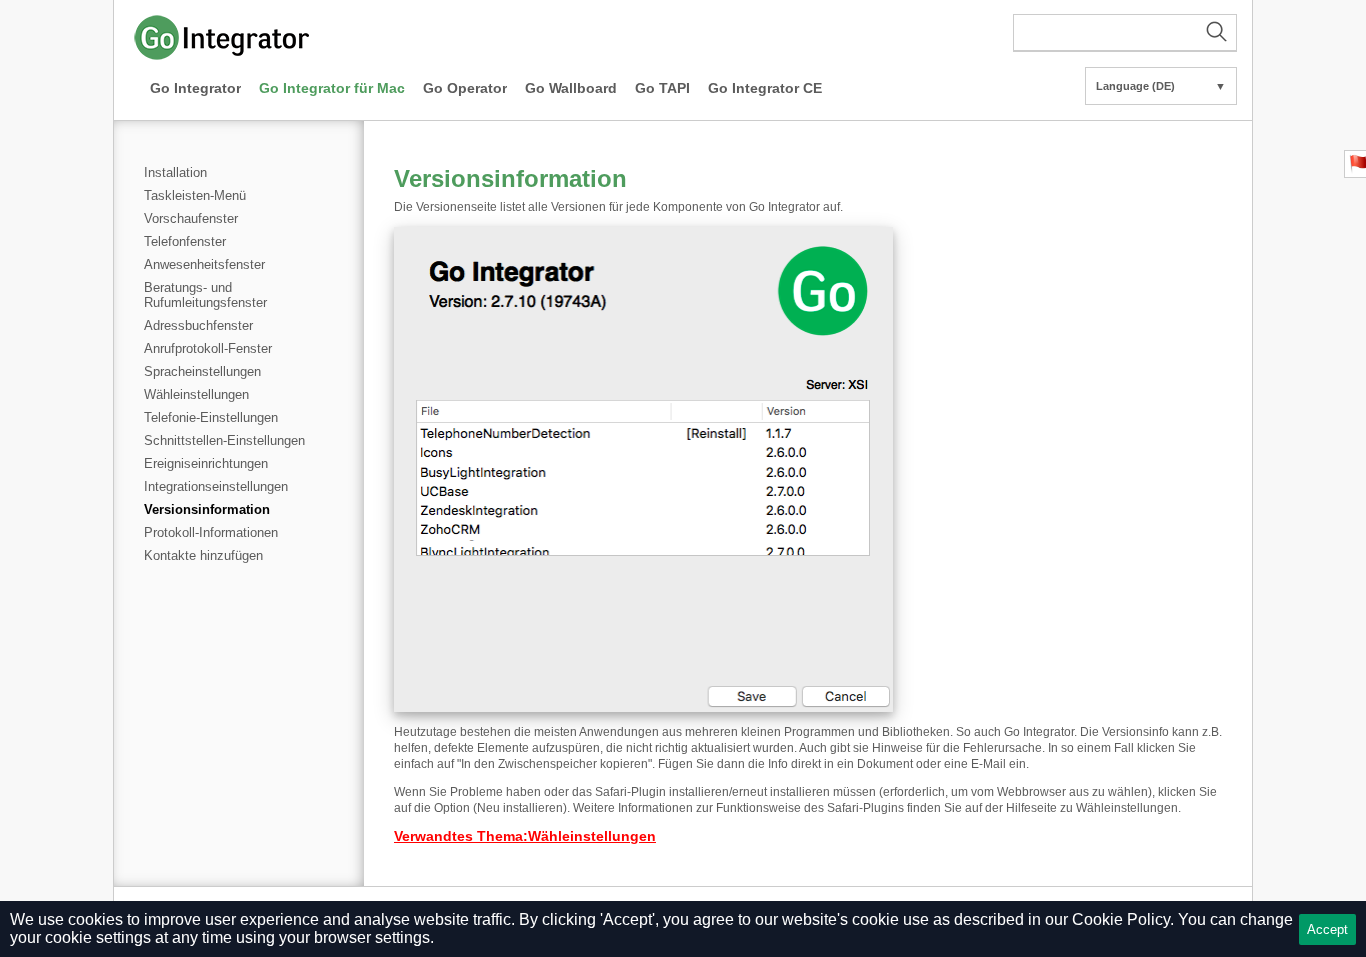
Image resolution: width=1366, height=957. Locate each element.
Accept (1327, 929)
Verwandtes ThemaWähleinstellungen (525, 836)
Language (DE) (1161, 86)
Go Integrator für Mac (332, 88)
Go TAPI (662, 88)
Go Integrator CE (765, 88)
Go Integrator (195, 88)
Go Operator (465, 88)
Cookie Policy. (1123, 919)
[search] (1125, 33)
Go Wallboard (571, 88)
